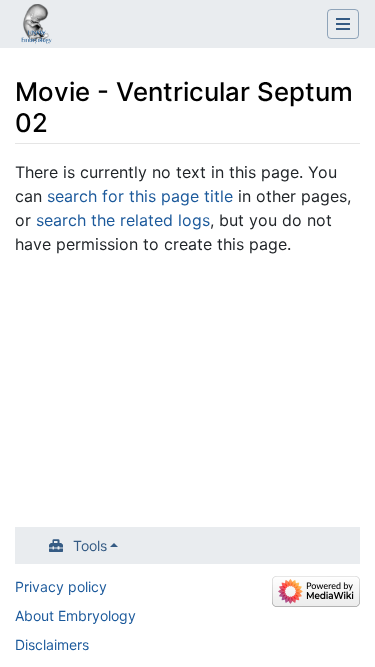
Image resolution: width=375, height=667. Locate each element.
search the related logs (123, 220)
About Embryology (75, 615)
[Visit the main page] (36, 26)
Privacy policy (61, 586)
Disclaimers (52, 644)
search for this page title (140, 196)
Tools (90, 545)
